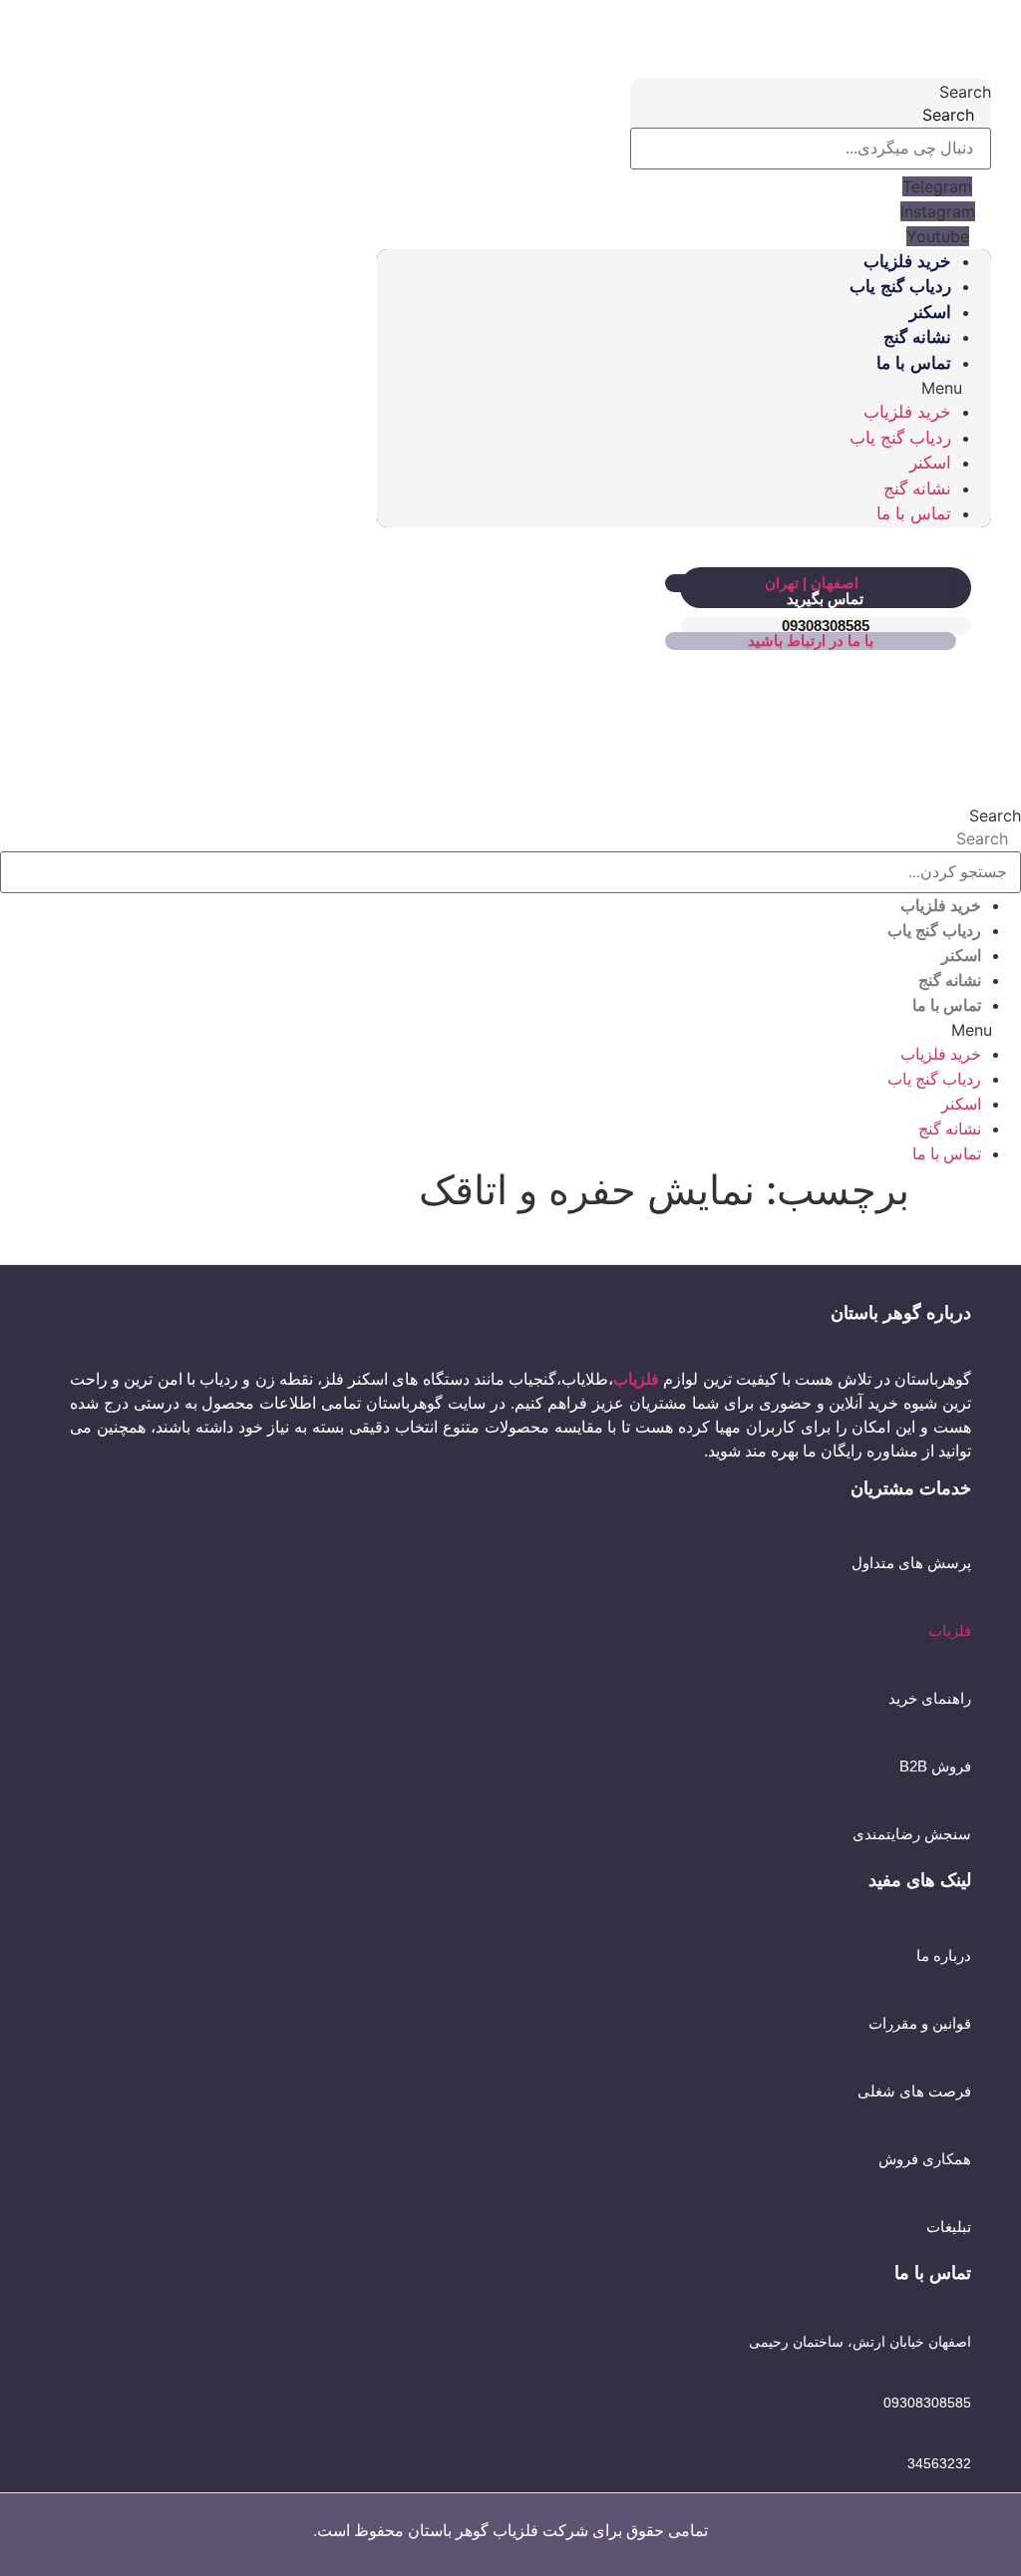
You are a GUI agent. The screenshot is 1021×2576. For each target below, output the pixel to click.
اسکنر (930, 313)
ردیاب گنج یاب (900, 287)
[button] (684, 388)
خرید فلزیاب (907, 262)
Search (965, 92)
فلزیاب (950, 1630)
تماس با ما (914, 363)
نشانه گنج (917, 337)
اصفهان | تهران (812, 583)
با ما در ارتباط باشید (811, 641)
